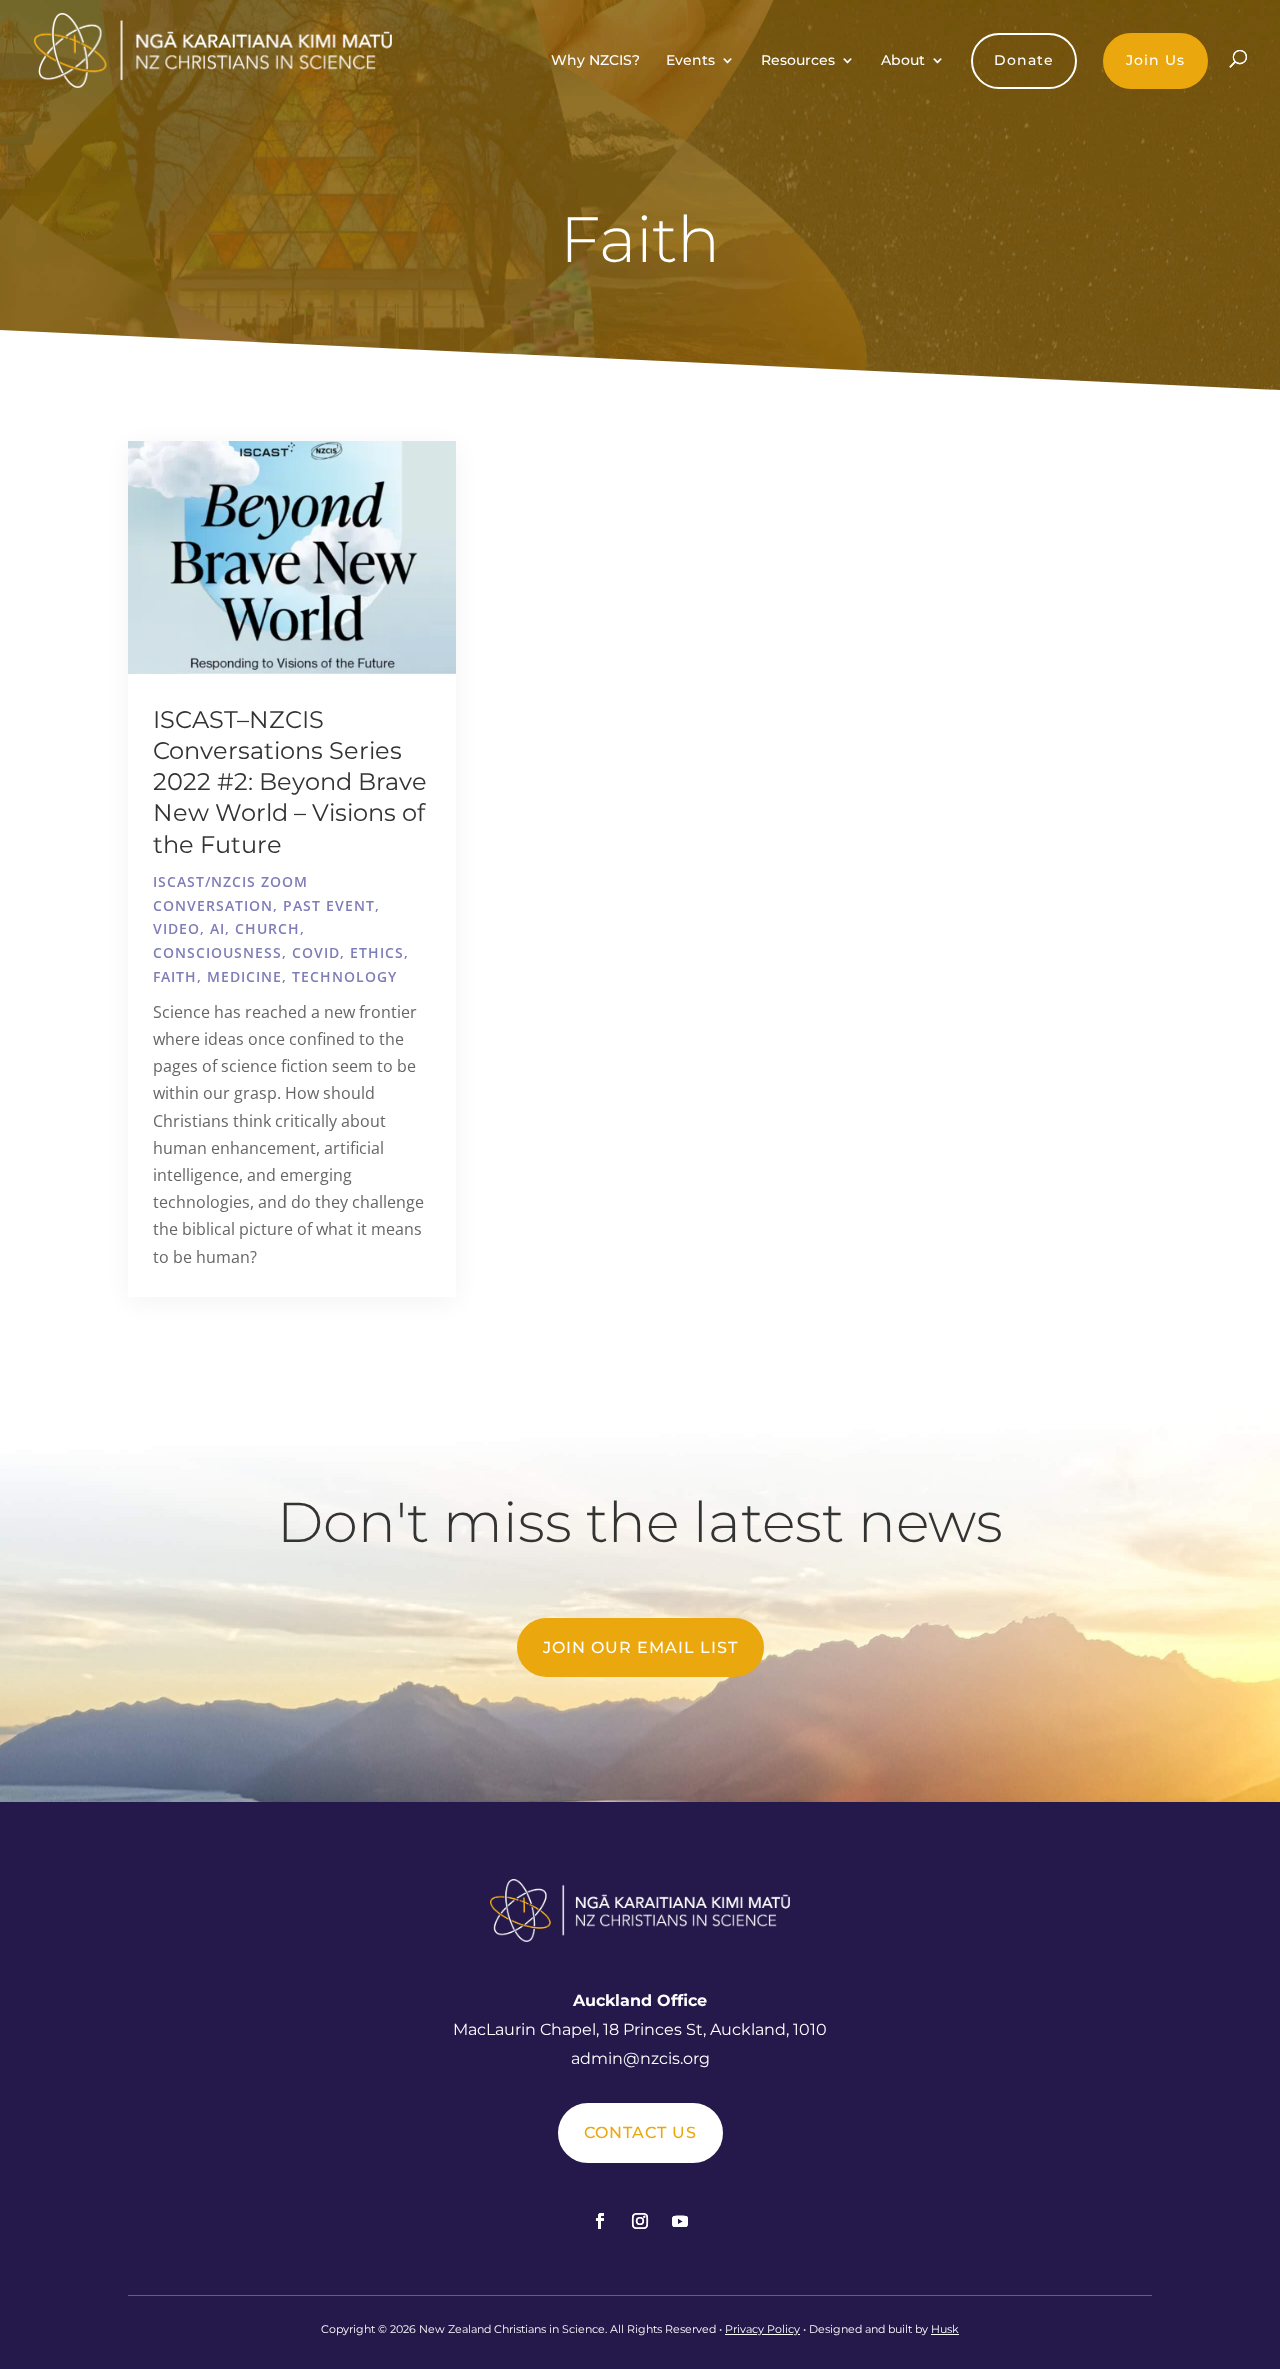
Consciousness (217, 952)
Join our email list (640, 1647)
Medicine (244, 976)
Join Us (1155, 60)
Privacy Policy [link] (762, 2329)
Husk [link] (945, 2329)
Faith (175, 976)
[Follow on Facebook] (600, 2221)
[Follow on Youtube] (680, 2221)
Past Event (329, 905)
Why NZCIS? (595, 61)
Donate (1024, 60)
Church (267, 928)
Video (176, 928)
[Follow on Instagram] (640, 2221)
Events (690, 61)
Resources (798, 61)
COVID (316, 952)
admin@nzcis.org (640, 2058)
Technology (344, 976)
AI (217, 928)
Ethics (377, 952)
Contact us (640, 2132)
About (903, 61)
